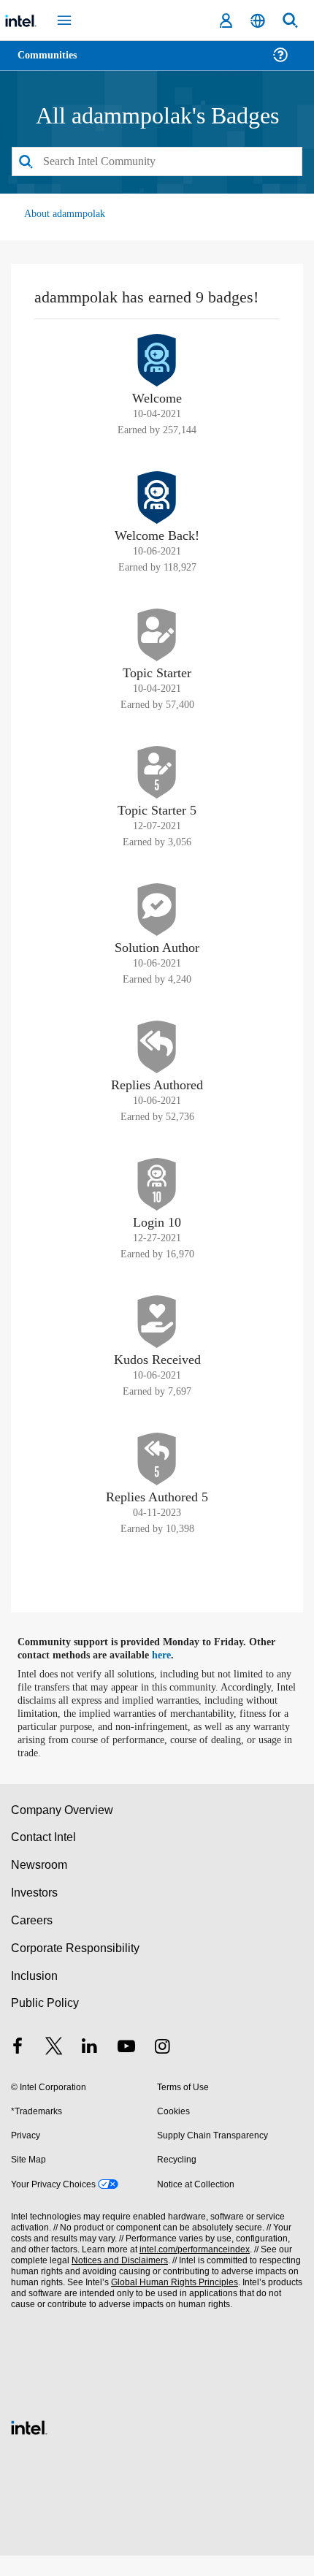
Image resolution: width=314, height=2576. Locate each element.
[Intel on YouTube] (126, 2069)
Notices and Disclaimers (117, 2281)
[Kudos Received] (157, 1342)
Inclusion (34, 1996)
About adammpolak (66, 214)
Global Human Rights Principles (171, 2303)
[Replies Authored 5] (157, 1479)
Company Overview (62, 1830)
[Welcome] (157, 381)
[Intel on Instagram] (162, 2069)
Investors (35, 1913)
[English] (258, 21)
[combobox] (157, 162)
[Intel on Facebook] (18, 2069)
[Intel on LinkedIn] (90, 2069)
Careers (31, 1941)
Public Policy (44, 2024)
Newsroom (39, 1885)
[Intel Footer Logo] (29, 2446)
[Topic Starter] (157, 655)
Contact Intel (45, 1858)
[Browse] (53, 64)
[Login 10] (157, 1205)
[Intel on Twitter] (54, 2069)
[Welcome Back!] (157, 518)
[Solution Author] (157, 930)
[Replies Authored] (157, 1067)
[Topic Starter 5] (157, 793)
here (170, 1676)
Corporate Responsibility (76, 1969)
